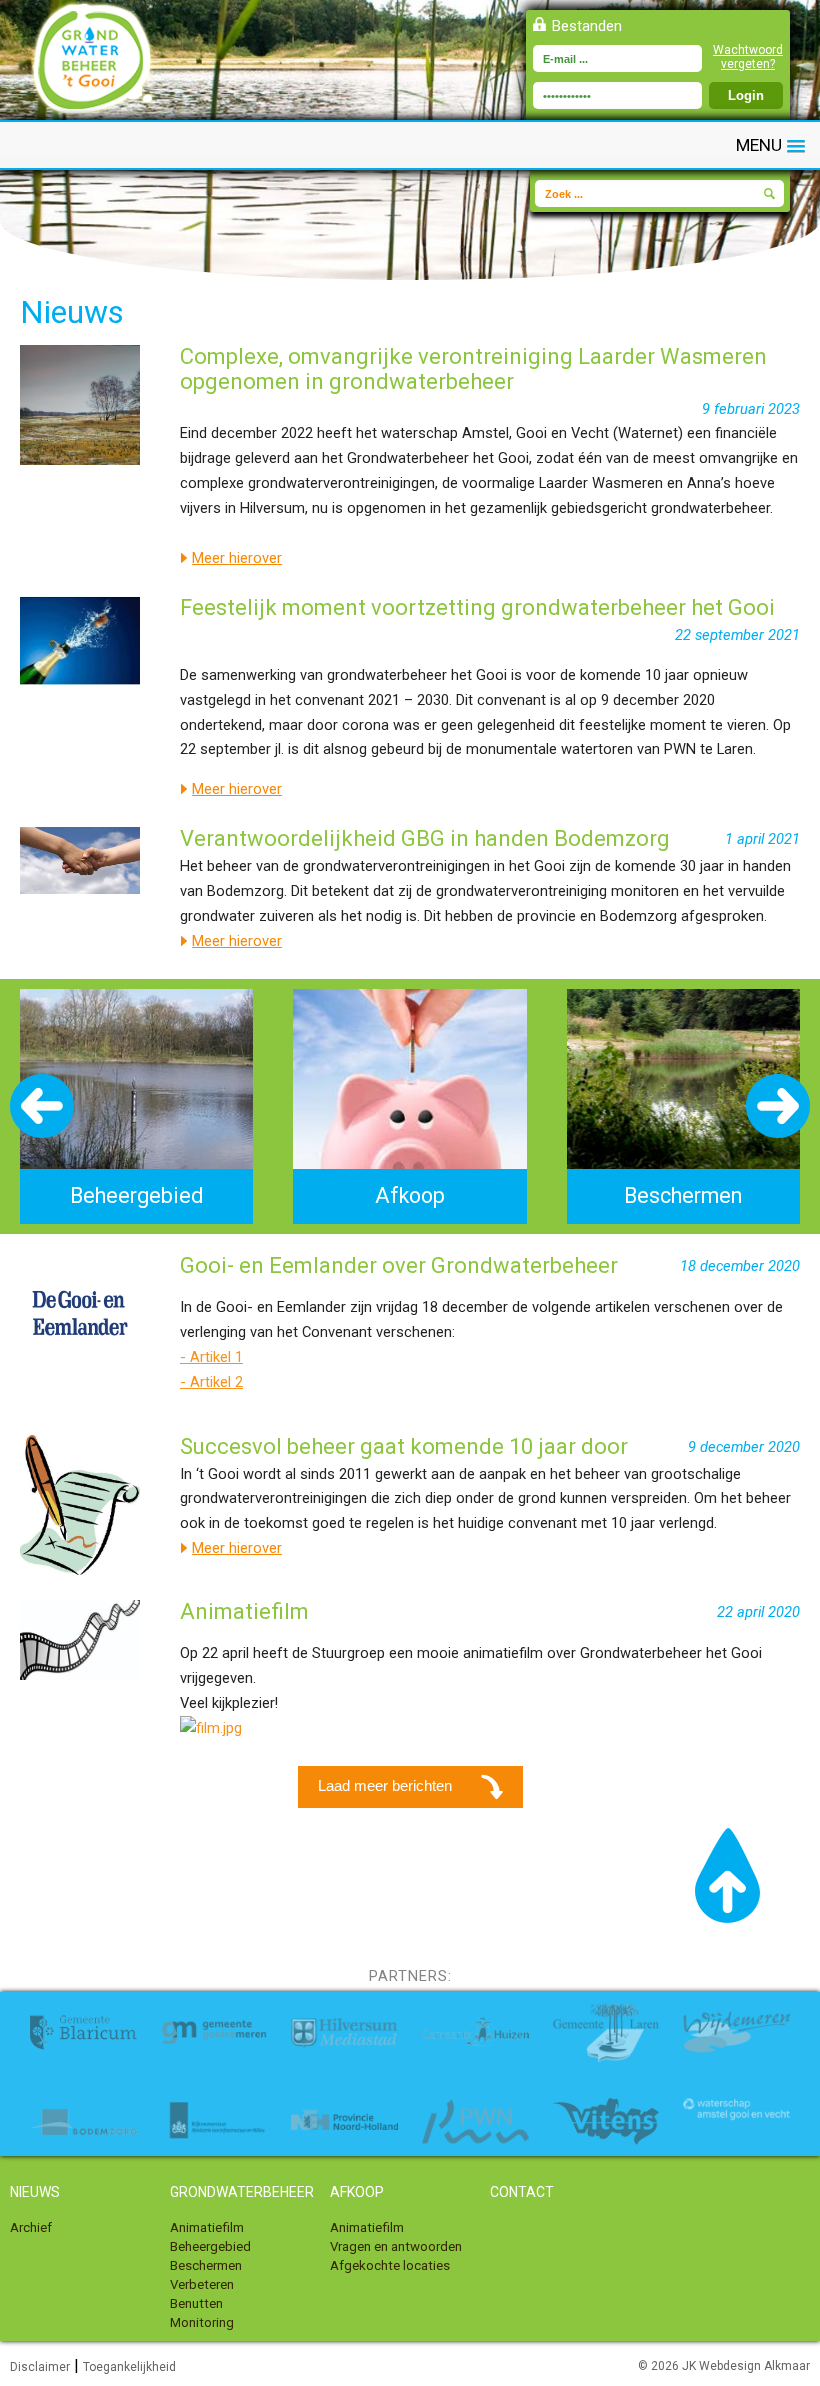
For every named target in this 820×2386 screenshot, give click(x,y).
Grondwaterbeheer (242, 2192)
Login (746, 95)
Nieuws (35, 2192)
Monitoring (202, 2322)
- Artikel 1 (211, 1357)
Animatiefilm (207, 2227)
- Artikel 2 (211, 1382)
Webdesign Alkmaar (754, 2366)
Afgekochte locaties (390, 2265)
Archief (31, 2227)
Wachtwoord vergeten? (748, 57)
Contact (522, 2192)
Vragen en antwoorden (396, 2246)
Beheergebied (210, 2246)
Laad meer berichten (387, 1786)
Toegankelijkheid (129, 2367)
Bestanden (587, 26)
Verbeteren (202, 2284)
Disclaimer (40, 2367)
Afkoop (357, 2192)
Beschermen (206, 2265)
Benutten (196, 2303)
